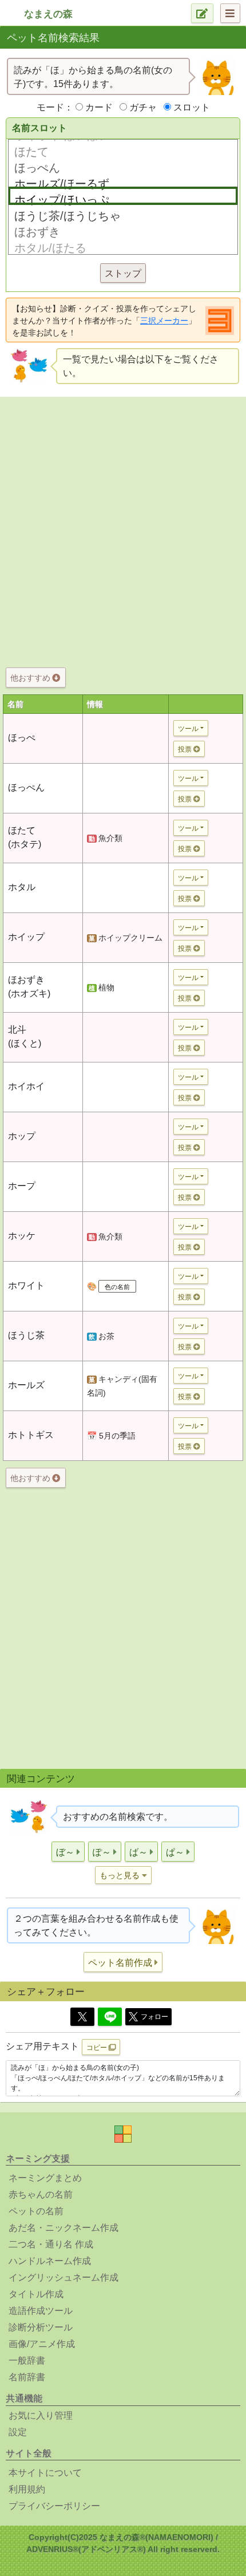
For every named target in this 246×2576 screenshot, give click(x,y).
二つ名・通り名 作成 (51, 2244)
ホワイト (26, 1285)
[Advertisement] (123, 530)
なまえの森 (48, 14)
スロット (192, 107)
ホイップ (26, 937)
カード (99, 107)
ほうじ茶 (26, 1335)
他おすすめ (31, 678)
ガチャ (143, 107)
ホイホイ (26, 1086)
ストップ (123, 273)
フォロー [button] (154, 2017)
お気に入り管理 (41, 2415)
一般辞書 (27, 2360)
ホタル (22, 887)
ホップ (22, 1136)
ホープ (22, 1186)
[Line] (110, 2017)
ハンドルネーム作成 (50, 2261)
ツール (188, 729)
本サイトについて (45, 2473)
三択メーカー (164, 321)
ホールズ (26, 1385)
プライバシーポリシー (54, 2506)
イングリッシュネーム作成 (64, 2277)
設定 (18, 2432)
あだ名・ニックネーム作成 (64, 2228)
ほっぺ (22, 738)
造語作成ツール (41, 2311)
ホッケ (22, 1236)
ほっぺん (26, 787)
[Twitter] (82, 2017)
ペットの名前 (36, 2211)
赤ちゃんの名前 (41, 2194)
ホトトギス (31, 1435)
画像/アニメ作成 (42, 2344)
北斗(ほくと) (25, 1036)
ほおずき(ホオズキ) (29, 987)
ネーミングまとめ (45, 2178)
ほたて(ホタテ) (25, 837)
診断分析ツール (41, 2327)
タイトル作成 (36, 2294)
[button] (68, 1852)
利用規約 (27, 2489)
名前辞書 (27, 2377)
